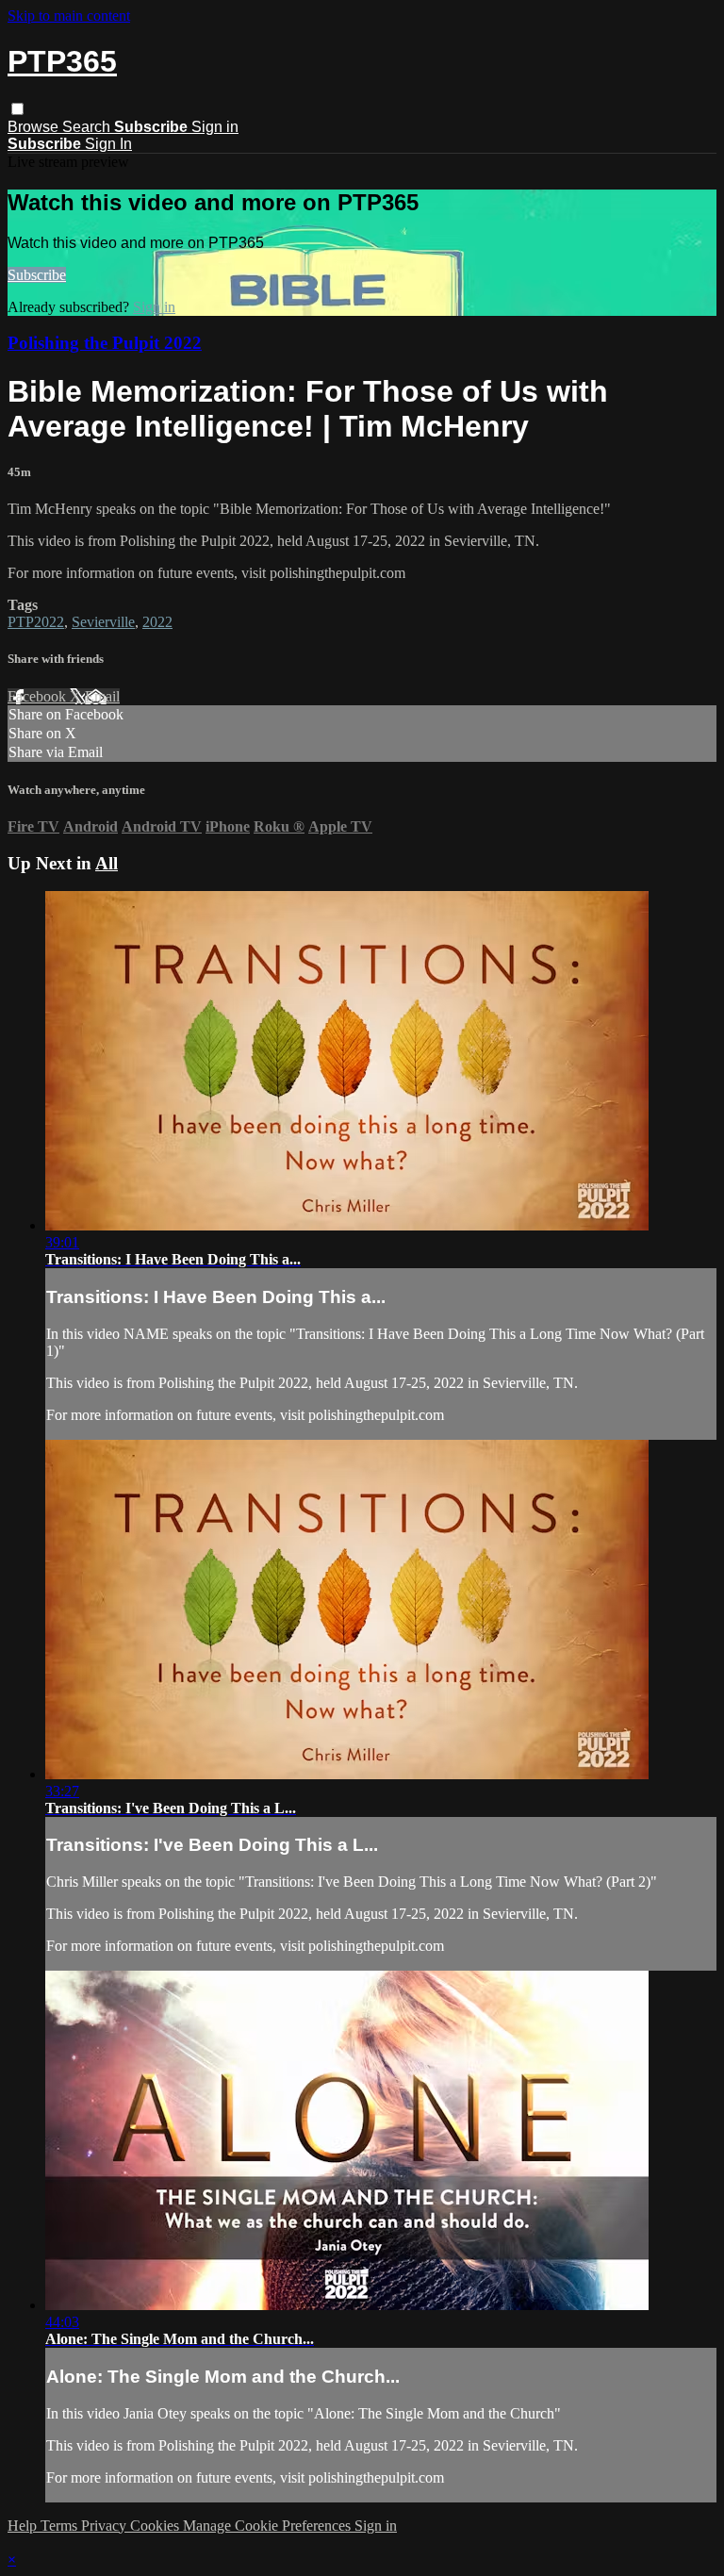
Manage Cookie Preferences (269, 2526)
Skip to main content (69, 16)
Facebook (39, 696)
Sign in (215, 127)
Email (102, 696)
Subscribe (37, 275)
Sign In (108, 144)
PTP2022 (36, 622)
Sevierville (103, 622)
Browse (35, 127)
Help (24, 2526)
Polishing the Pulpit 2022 (105, 343)
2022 (157, 622)
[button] (17, 109)
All (107, 863)
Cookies (156, 2526)
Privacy (106, 2526)
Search (88, 127)
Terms (61, 2526)
